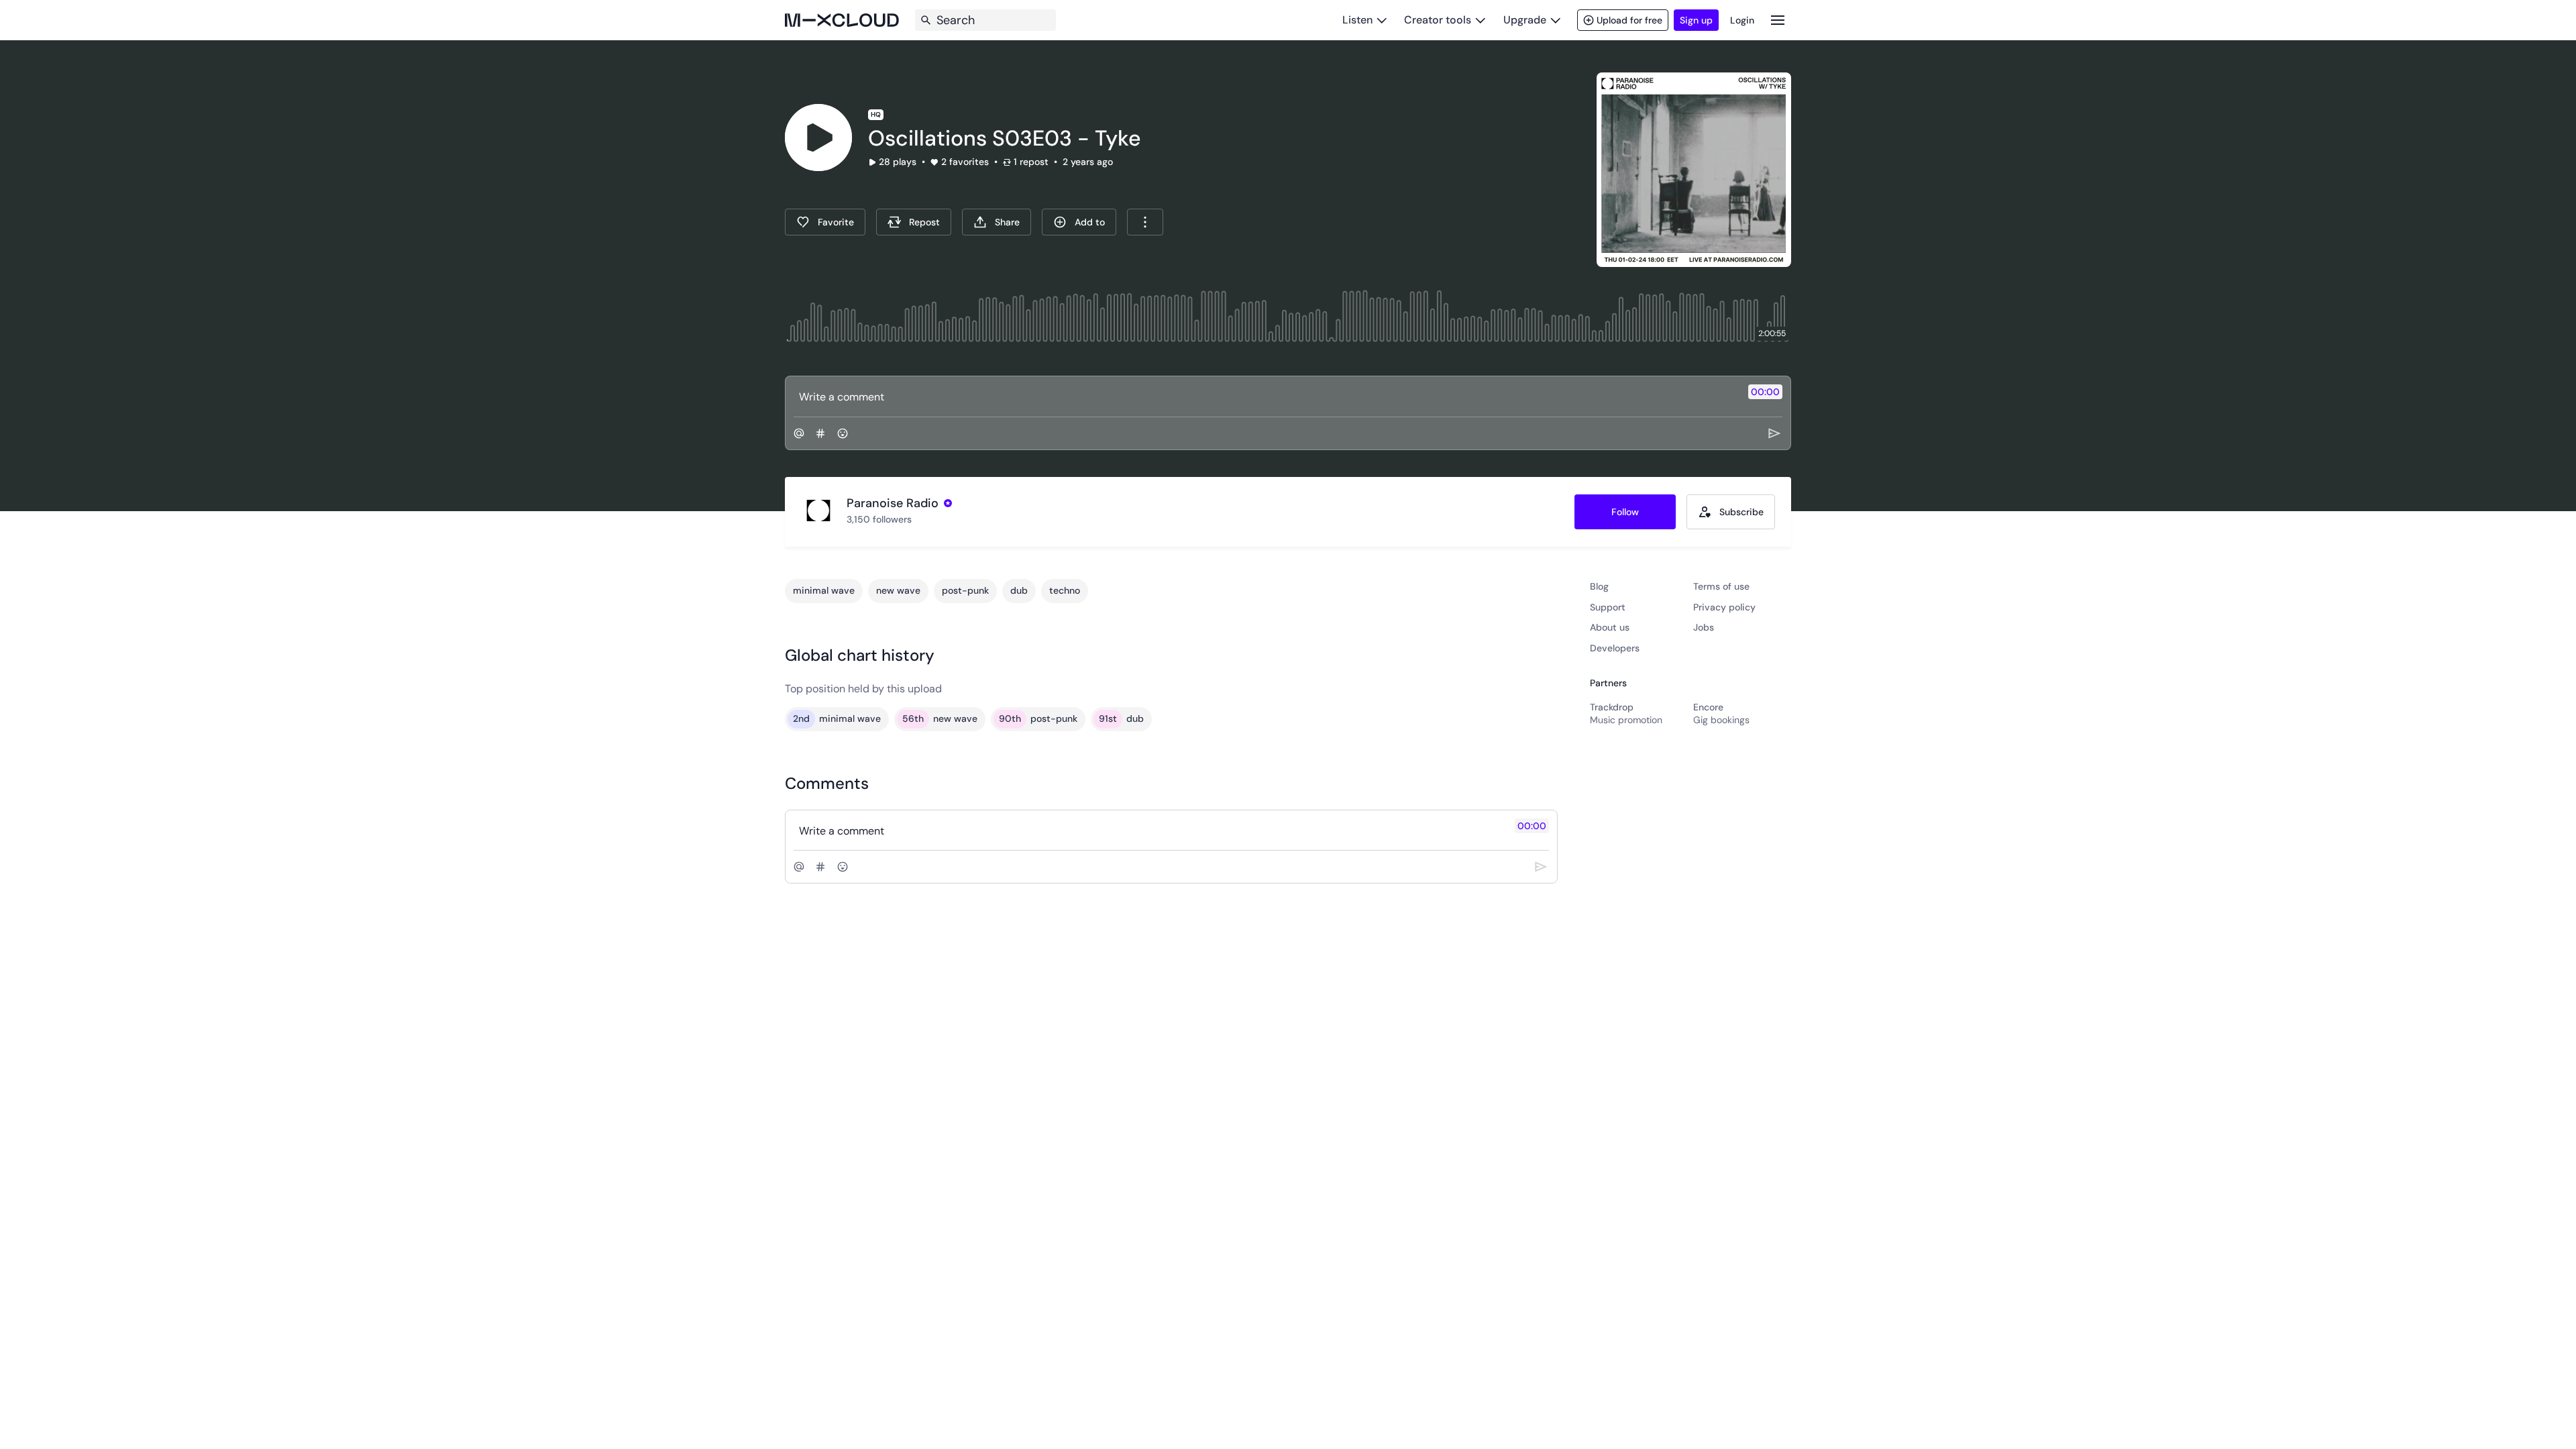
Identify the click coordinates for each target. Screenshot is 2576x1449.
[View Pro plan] (948, 503)
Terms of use (1721, 586)
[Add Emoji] (843, 433)
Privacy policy (1724, 607)
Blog (1599, 586)
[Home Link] (842, 20)
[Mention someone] (799, 433)
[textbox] (1266, 396)
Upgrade (1525, 20)
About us (1610, 627)
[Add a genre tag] (820, 433)
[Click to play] (818, 138)
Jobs (1704, 627)
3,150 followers (879, 519)
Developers (1615, 648)
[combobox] (1145, 222)
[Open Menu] (1778, 20)
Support (1608, 607)
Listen (1357, 20)
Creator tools (1438, 20)
